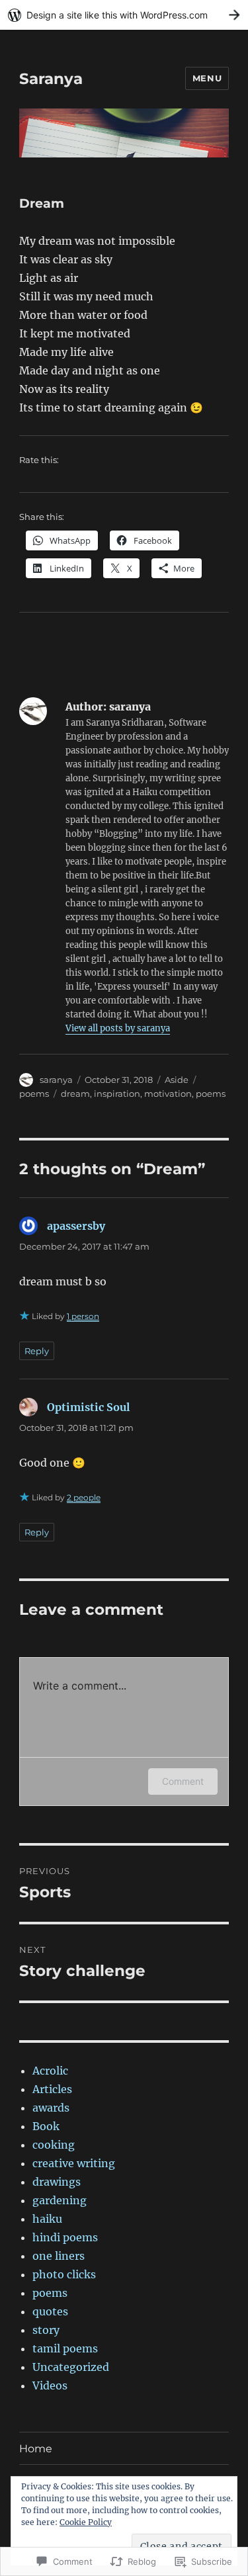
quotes (50, 2311)
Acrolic (50, 2071)
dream (75, 1094)
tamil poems (65, 2348)
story (46, 2330)
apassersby (76, 1226)
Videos (50, 2385)
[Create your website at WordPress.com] (124, 15)
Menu (207, 78)
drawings (57, 2182)
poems (34, 1094)
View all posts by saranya (118, 1028)
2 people (84, 1497)
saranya (56, 1080)
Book (46, 2126)
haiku (47, 2219)
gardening (60, 2200)
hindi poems (65, 2237)
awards (51, 2108)
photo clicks (64, 2274)
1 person (83, 1316)
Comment (183, 1781)
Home (36, 2449)
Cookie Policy (86, 2522)
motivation (168, 1094)
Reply (37, 1351)
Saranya (51, 79)
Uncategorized (71, 2367)
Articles (52, 2089)
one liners (59, 2256)
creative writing (74, 2163)
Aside (177, 1080)
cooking (54, 2145)
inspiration (117, 1094)
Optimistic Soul (88, 1407)
